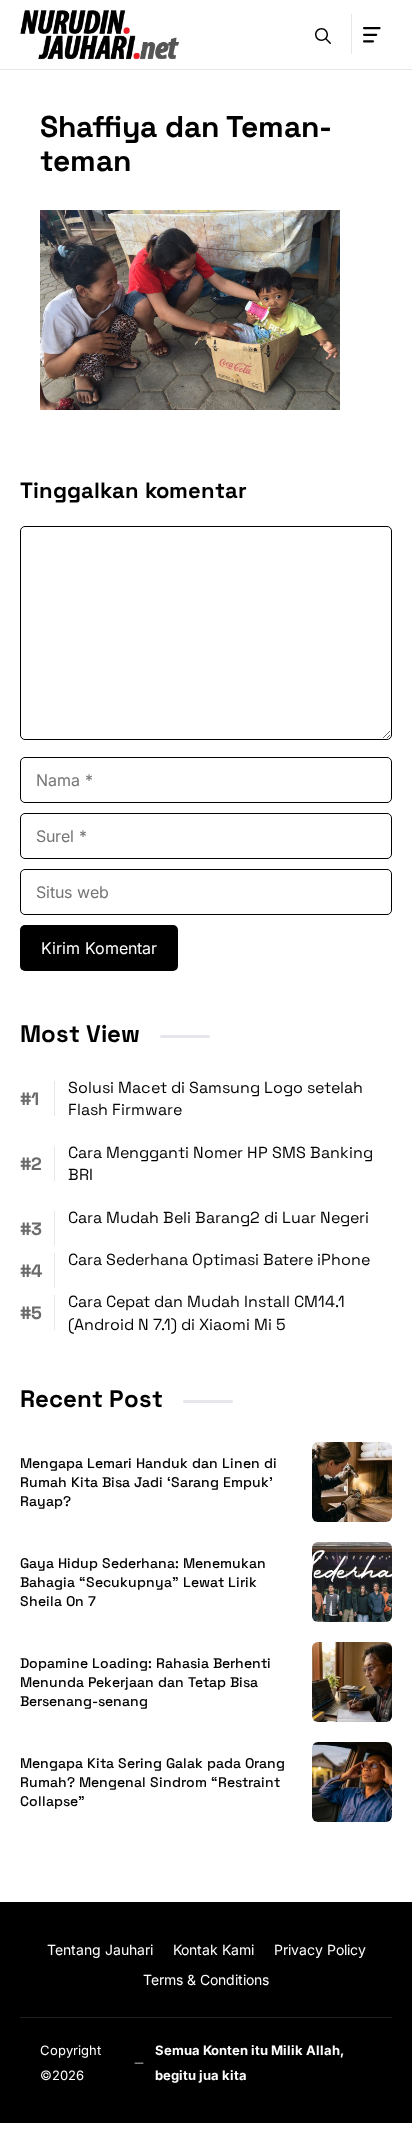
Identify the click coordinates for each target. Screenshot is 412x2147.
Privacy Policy (320, 1949)
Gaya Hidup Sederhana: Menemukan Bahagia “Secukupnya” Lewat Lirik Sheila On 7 (143, 1582)
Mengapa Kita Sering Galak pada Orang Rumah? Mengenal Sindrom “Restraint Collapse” (152, 1782)
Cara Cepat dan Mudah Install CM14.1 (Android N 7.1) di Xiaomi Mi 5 (206, 1312)
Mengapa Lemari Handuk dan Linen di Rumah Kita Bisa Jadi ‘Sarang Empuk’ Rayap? (148, 1482)
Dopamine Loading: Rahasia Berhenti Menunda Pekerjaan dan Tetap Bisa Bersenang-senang (145, 1682)
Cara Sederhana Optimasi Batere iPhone (219, 1259)
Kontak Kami (213, 1949)
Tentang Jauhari (100, 1949)
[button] (323, 34)
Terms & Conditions (206, 1979)
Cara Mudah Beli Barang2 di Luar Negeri (218, 1217)
